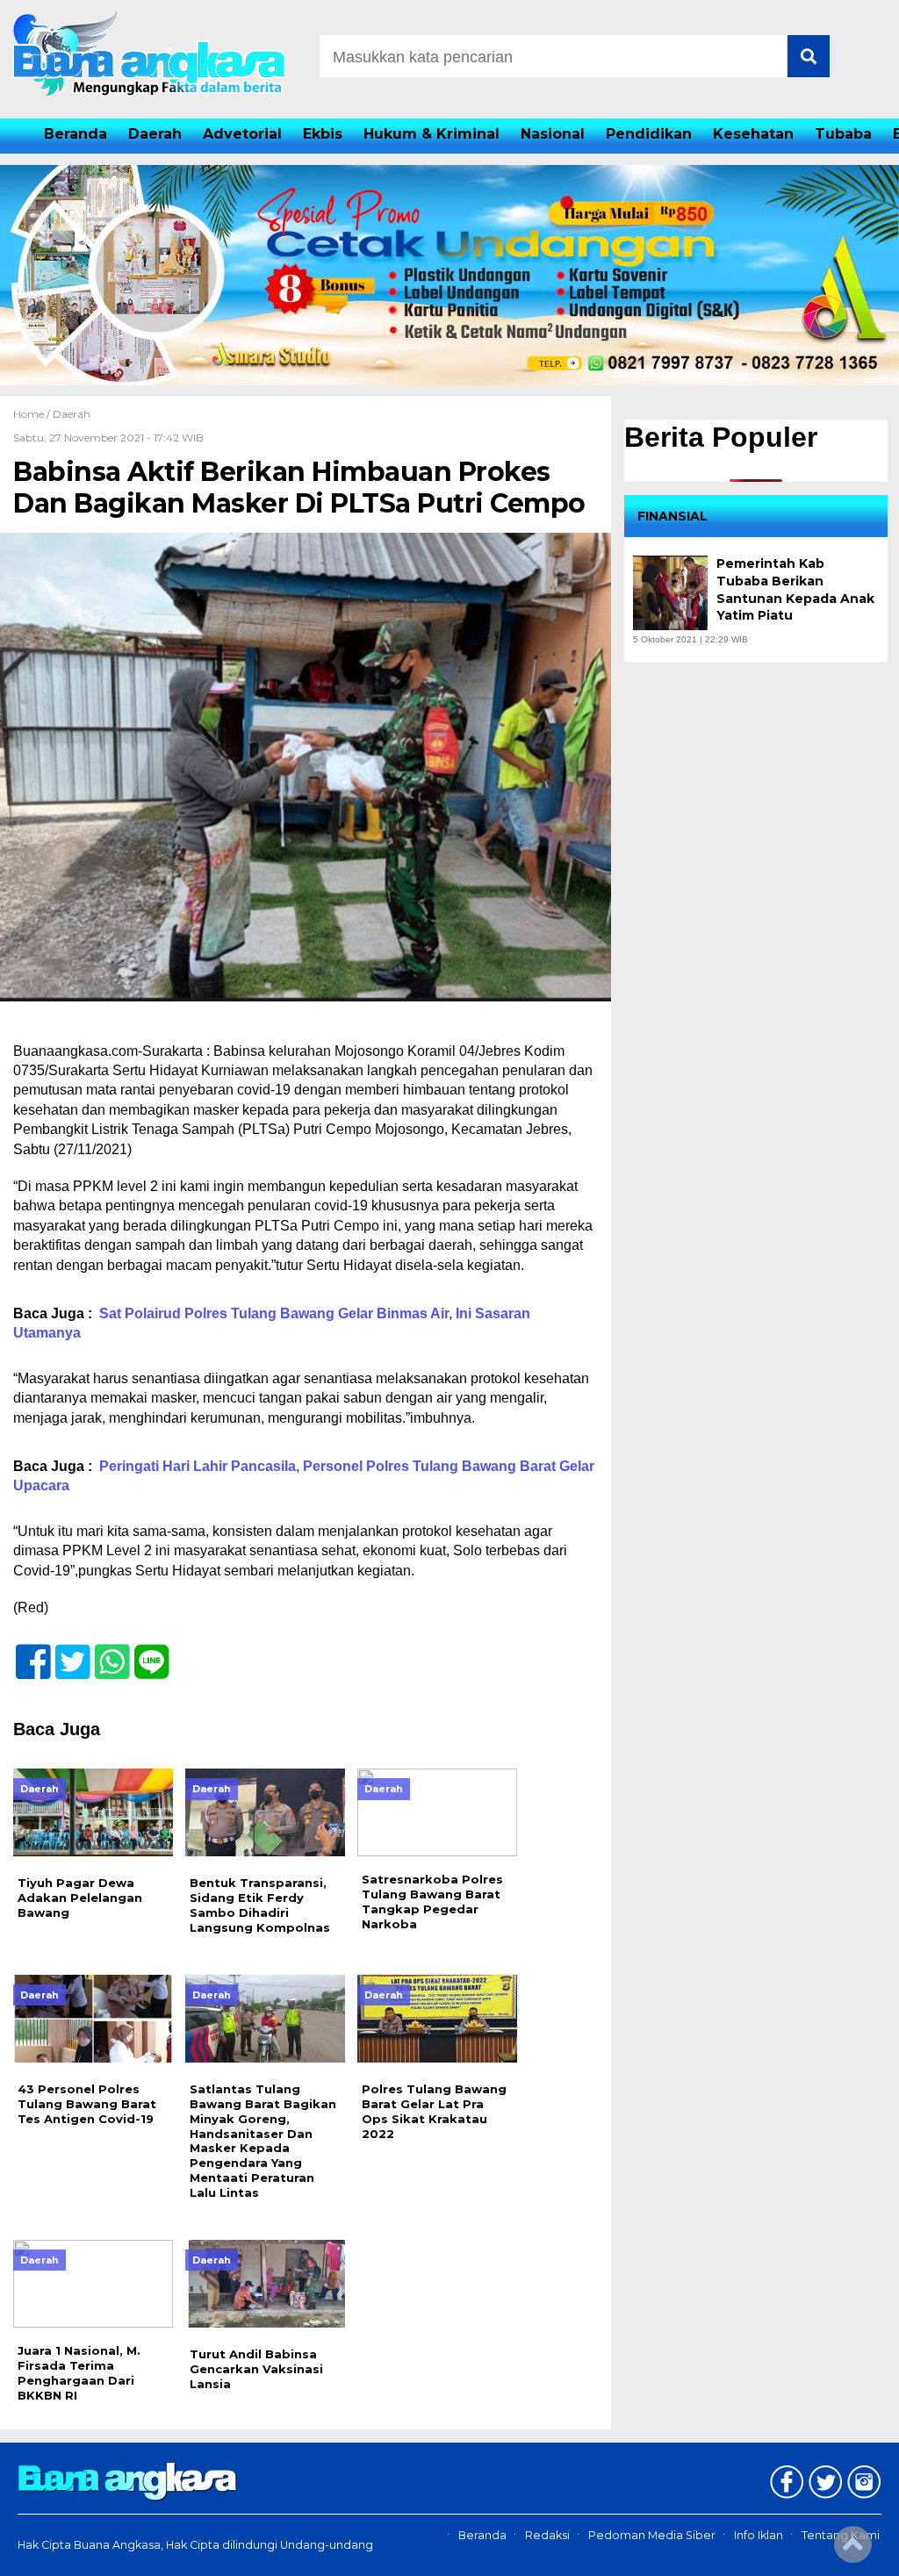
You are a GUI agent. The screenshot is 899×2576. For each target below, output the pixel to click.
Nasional (553, 134)
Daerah (155, 134)
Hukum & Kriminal (432, 134)
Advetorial (242, 134)
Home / (33, 414)
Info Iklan (759, 2535)
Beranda (76, 134)
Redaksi (547, 2535)
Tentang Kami (841, 2535)
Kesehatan (753, 134)
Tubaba (843, 134)
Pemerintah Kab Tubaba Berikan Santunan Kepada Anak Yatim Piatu (795, 589)
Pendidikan (649, 134)
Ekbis (323, 134)
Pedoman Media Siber (652, 2535)
